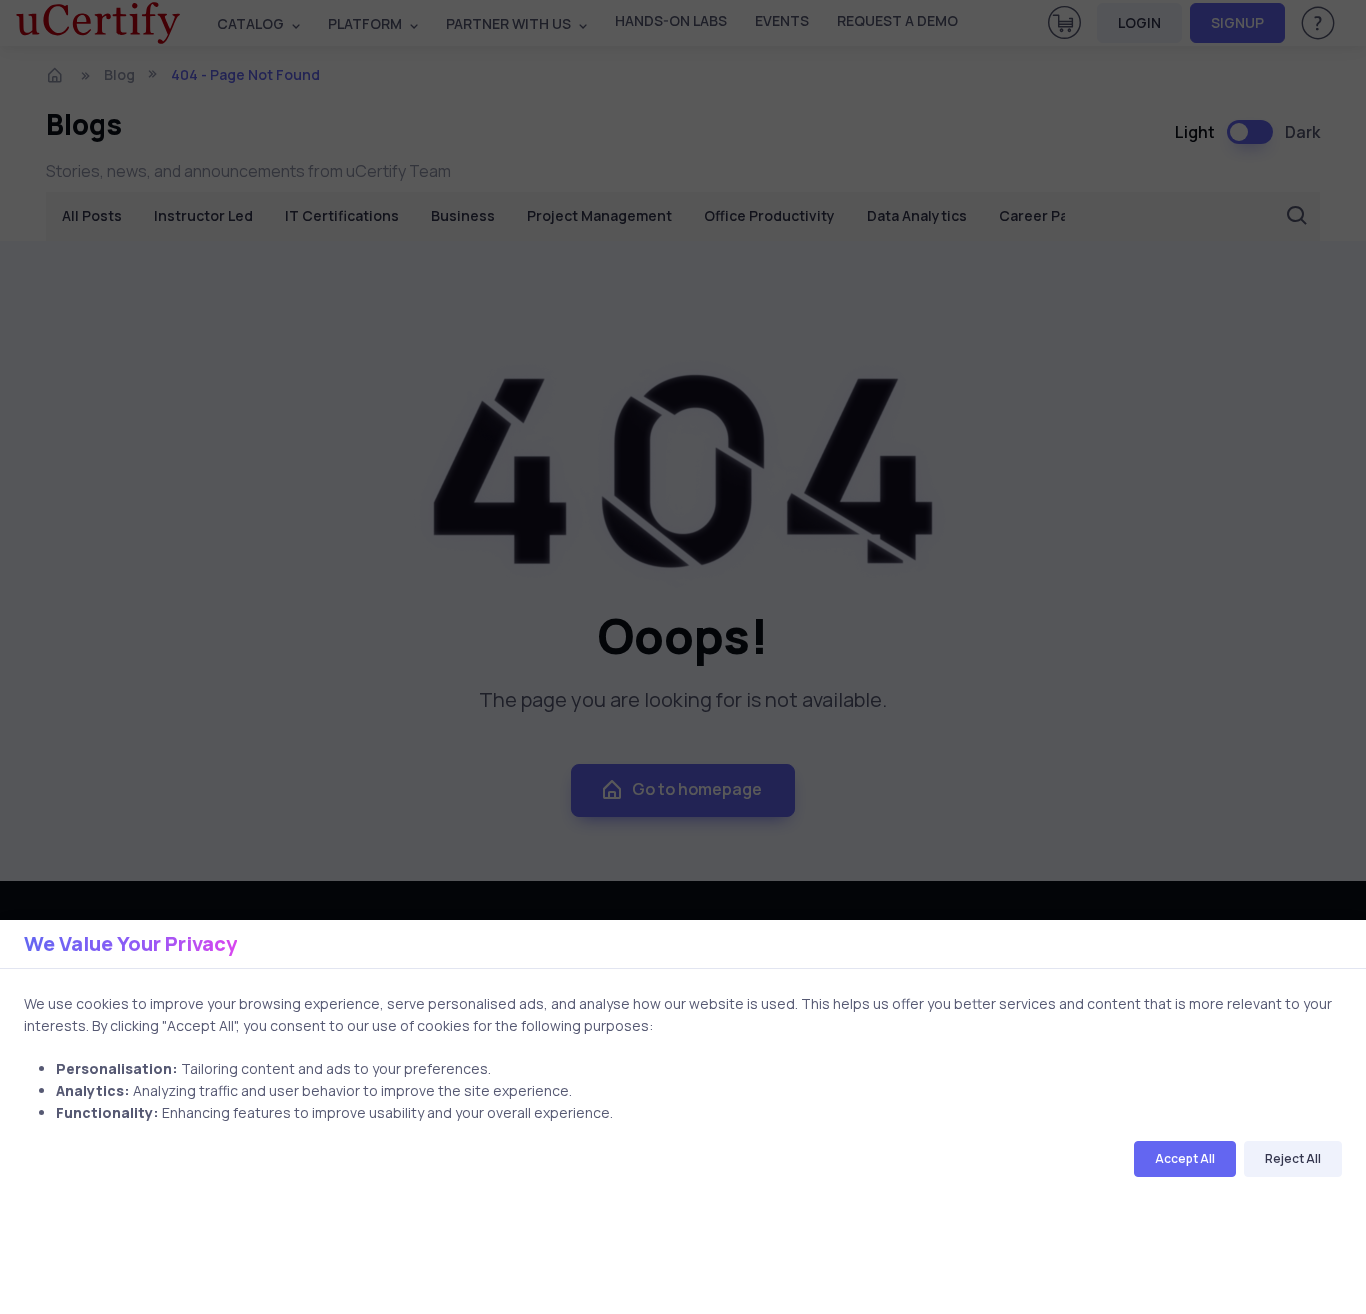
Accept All (1185, 1158)
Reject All (1293, 1158)
